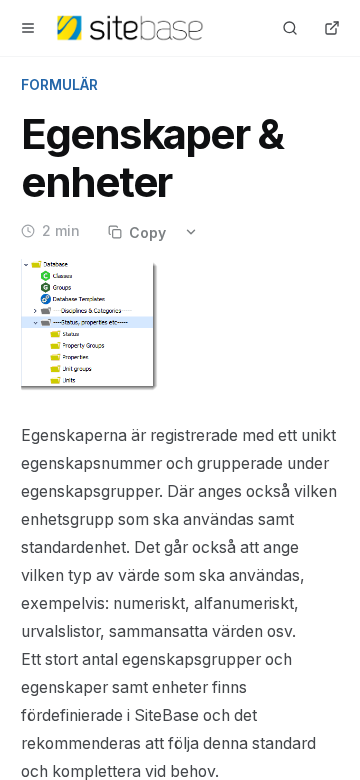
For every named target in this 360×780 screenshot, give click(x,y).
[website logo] (130, 28)
